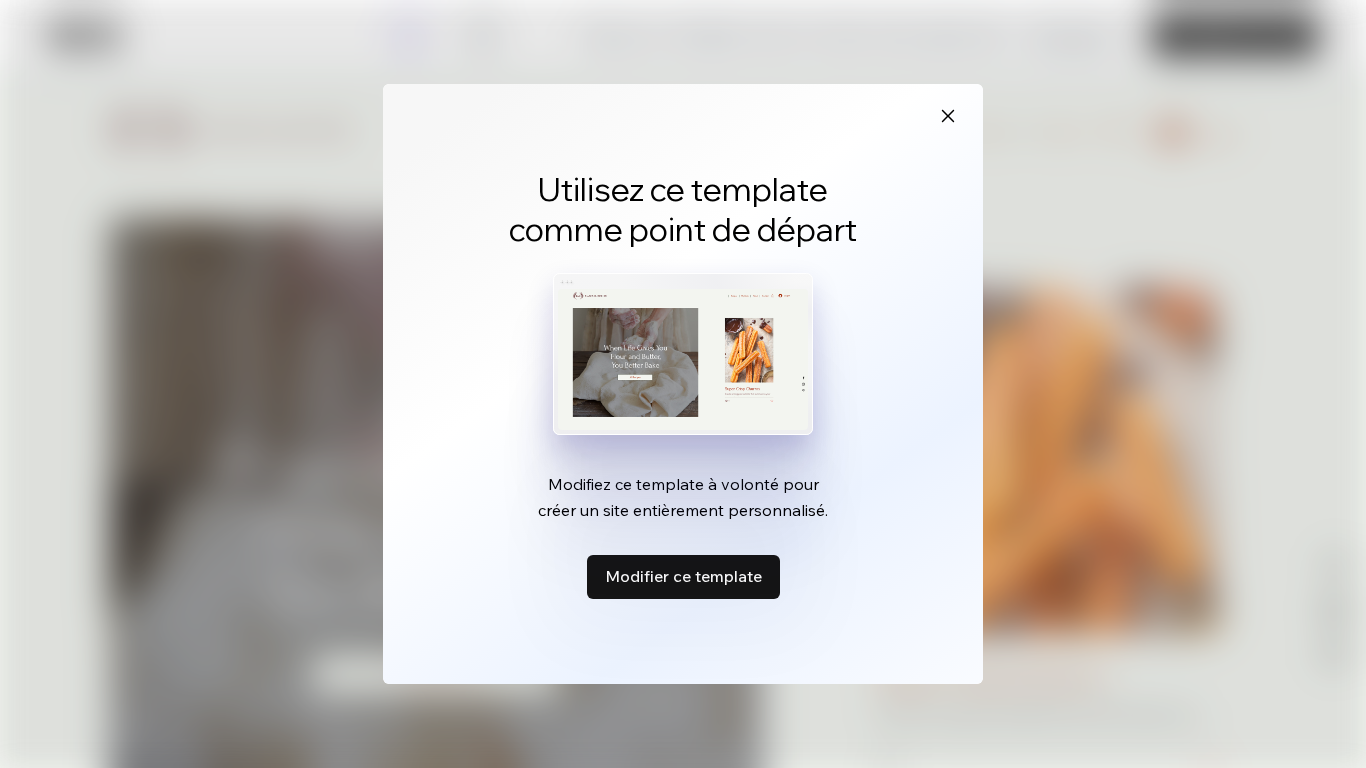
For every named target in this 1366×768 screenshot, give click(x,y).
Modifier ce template (683, 576)
